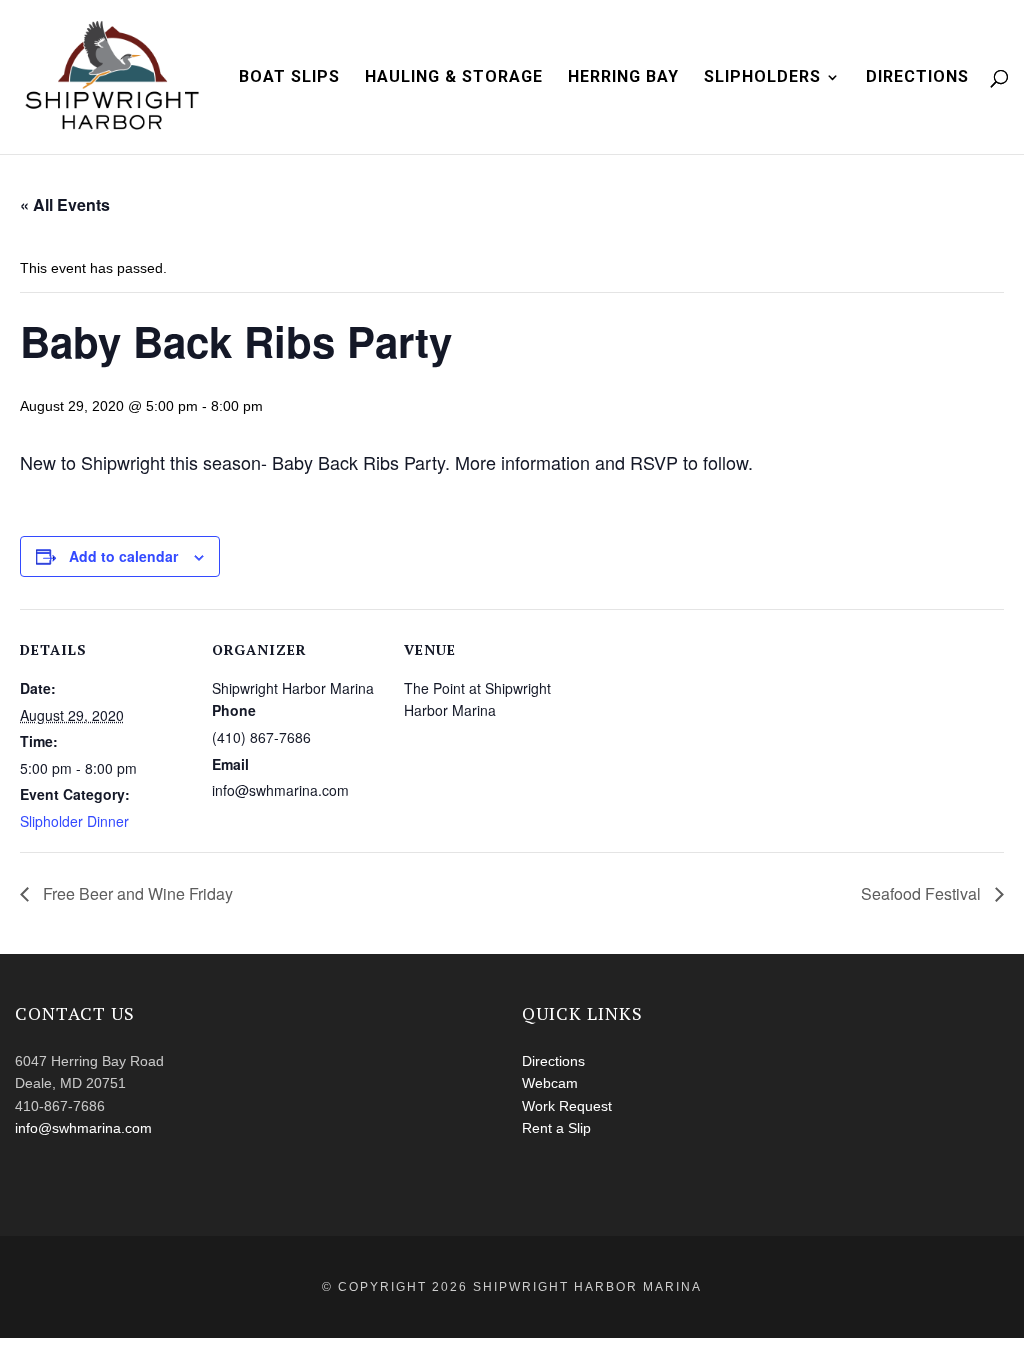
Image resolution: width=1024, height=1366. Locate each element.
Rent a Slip (556, 1128)
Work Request (567, 1106)
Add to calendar (123, 556)
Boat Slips (289, 78)
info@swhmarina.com (83, 1128)
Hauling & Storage (454, 78)
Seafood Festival (923, 893)
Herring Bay (623, 78)
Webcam (550, 1083)
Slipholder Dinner (74, 821)
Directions (917, 78)
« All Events (65, 204)
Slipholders (762, 78)
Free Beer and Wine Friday (136, 893)
